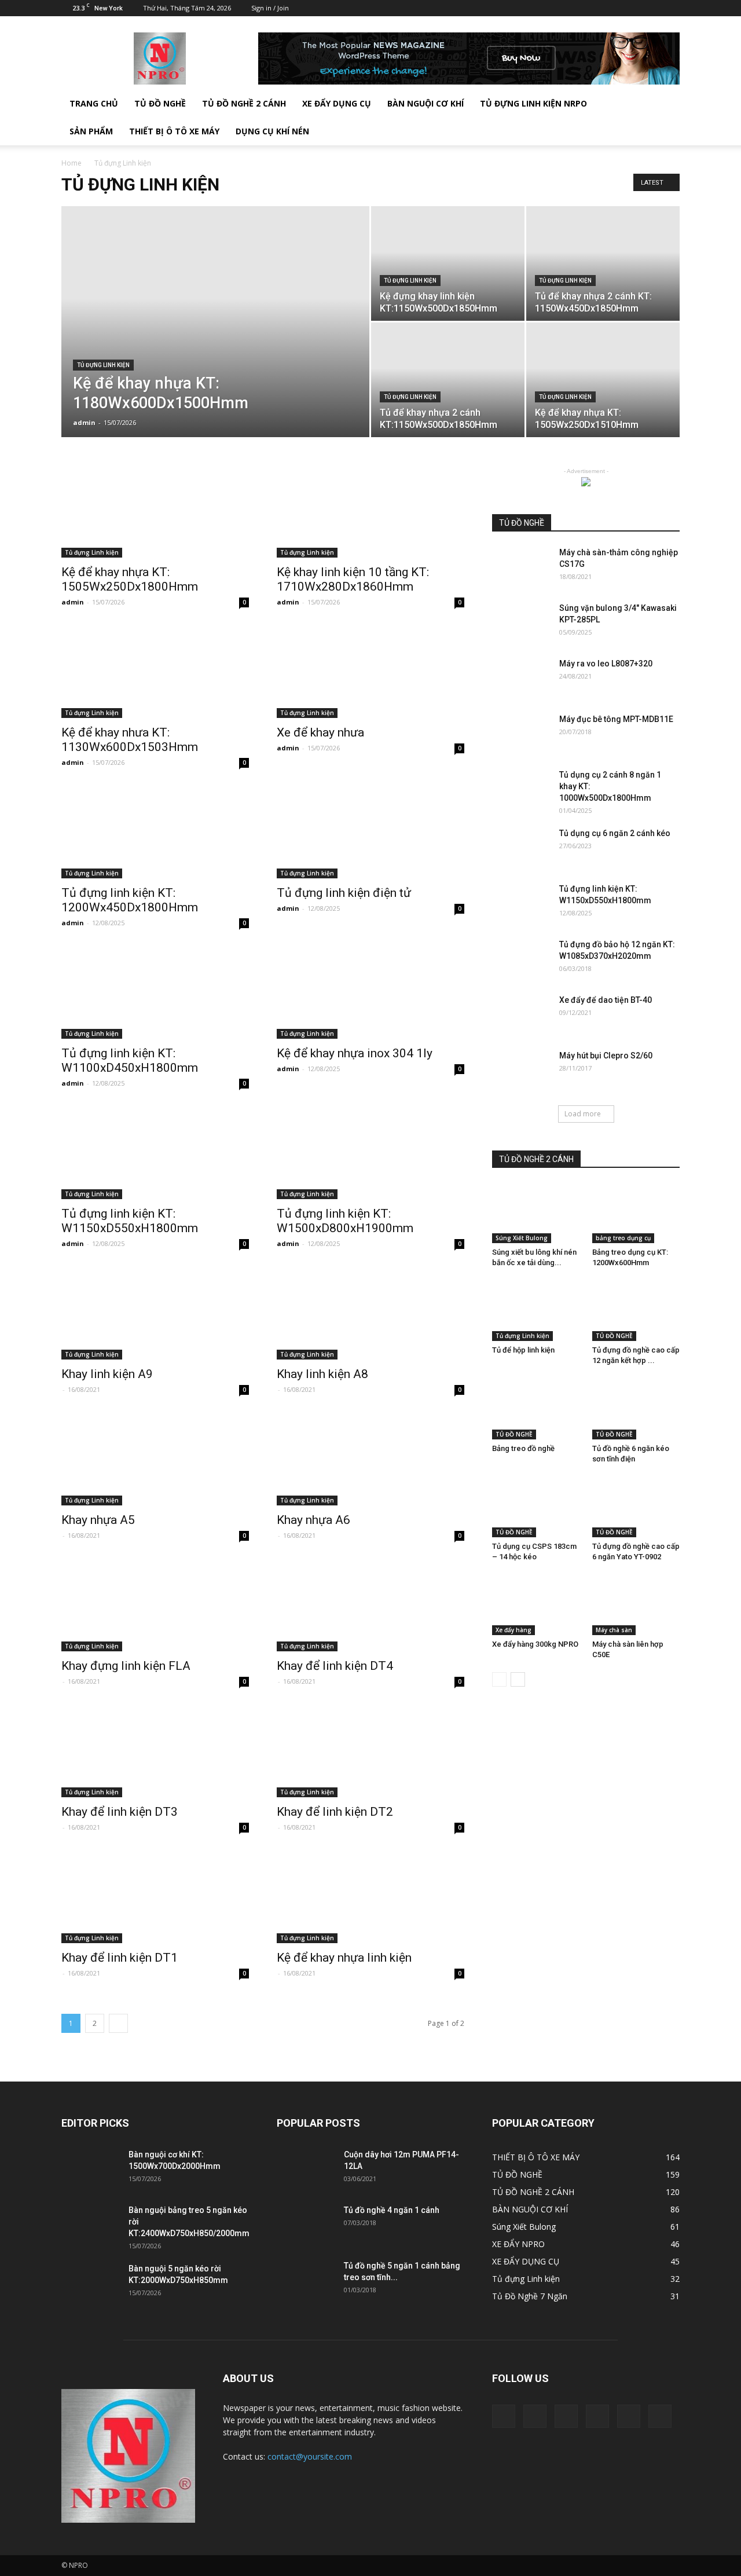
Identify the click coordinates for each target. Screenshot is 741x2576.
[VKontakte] (652, 8)
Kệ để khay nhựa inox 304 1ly (355, 1053)
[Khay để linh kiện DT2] (370, 1751)
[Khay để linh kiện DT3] (155, 1751)
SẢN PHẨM (91, 131)
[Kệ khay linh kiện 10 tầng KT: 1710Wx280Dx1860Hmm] (370, 511)
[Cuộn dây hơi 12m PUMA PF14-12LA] (306, 2169)
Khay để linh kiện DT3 (120, 1812)
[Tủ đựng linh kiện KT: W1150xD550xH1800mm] (155, 1153)
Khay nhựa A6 (313, 1520)
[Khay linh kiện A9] (155, 1313)
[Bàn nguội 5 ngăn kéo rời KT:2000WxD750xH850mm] (90, 2283)
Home (71, 163)
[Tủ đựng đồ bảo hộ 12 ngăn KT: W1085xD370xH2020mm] (521, 959)
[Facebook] (575, 8)
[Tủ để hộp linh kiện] (536, 1311)
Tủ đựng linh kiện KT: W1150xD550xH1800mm (130, 1221)
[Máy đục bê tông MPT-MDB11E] (521, 734)
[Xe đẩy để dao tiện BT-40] (521, 1014)
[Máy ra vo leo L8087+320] (521, 678)
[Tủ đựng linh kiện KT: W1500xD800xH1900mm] (370, 1153)
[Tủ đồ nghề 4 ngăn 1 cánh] (306, 2225)
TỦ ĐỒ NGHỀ (160, 103)
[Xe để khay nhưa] (370, 672)
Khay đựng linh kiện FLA (126, 1666)
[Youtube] (671, 8)
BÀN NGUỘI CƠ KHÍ (425, 103)
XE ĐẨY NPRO (518, 2244)
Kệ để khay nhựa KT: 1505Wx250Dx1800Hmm (130, 579)
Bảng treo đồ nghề (523, 1448)
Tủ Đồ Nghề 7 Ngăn (530, 2296)
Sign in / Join (270, 8)
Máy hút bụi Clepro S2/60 (606, 1056)
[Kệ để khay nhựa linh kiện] (370, 1897)
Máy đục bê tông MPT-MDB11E (616, 719)
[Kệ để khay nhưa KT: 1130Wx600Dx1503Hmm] (155, 672)
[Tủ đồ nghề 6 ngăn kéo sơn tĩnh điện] (636, 1409)
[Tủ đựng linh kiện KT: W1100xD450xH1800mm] (155, 992)
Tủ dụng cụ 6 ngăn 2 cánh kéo (615, 833)
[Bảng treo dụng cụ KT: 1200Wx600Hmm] (636, 1213)
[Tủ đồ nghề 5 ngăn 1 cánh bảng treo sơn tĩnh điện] (306, 2280)
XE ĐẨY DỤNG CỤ (337, 103)
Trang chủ (94, 103)
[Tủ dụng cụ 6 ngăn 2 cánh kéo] (521, 848)
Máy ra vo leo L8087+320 (606, 664)
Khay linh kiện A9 (107, 1374)
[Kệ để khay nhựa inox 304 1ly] (370, 992)
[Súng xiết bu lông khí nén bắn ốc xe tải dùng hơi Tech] (536, 1213)
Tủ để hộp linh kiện (523, 1350)
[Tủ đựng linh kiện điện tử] (370, 832)
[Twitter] (614, 8)
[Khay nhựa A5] (155, 1459)
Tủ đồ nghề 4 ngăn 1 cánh (392, 2210)
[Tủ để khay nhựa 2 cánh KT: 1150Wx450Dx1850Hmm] (603, 263)
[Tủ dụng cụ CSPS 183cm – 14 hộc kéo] (536, 1507)
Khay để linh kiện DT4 (335, 1666)
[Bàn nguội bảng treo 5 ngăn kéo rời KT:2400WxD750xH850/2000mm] (90, 2225)
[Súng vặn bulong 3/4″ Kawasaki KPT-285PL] (521, 622)
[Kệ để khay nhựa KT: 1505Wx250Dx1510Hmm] (603, 380)
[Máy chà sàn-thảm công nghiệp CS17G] (521, 567)
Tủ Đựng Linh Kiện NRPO (533, 103)
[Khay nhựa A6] (370, 1459)
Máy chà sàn (614, 1630)
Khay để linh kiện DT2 (335, 1812)
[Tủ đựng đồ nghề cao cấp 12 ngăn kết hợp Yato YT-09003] (636, 1311)
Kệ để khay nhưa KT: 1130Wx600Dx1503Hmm (130, 740)
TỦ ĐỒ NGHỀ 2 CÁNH (244, 103)
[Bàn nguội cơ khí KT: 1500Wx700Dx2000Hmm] (90, 2169)
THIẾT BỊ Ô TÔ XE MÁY (536, 2157)
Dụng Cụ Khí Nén (272, 131)
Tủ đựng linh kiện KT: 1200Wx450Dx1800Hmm (130, 900)
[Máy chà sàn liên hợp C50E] (636, 1605)
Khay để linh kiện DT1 (120, 1958)
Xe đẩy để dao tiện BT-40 (606, 1000)
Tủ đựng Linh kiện (103, 365)
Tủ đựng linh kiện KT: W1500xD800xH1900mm (345, 1221)
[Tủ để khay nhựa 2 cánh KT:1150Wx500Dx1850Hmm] (448, 380)
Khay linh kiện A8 (322, 1374)
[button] (666, 118)
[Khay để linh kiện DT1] (155, 1897)
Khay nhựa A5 (98, 1520)
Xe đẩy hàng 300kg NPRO (535, 1644)
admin (84, 422)
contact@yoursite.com (310, 2456)
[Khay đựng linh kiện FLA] (155, 1605)
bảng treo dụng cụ (623, 1238)
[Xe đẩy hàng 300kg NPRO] (536, 1605)
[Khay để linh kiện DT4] (370, 1605)
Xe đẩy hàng (513, 1630)
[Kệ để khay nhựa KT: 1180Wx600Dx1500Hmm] (215, 340)
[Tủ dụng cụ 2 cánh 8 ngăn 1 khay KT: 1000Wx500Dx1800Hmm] (521, 789)
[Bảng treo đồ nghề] (536, 1409)
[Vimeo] (633, 8)
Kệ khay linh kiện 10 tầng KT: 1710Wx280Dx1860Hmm (353, 579)
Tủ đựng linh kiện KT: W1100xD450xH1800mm (130, 1060)
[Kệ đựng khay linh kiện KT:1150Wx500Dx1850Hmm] (448, 263)
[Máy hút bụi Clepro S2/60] (521, 1070)
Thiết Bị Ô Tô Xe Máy (174, 131)
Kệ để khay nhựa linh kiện (344, 1958)
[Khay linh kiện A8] (370, 1313)
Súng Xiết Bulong (522, 1238)
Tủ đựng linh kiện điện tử (344, 893)
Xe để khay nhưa (320, 732)
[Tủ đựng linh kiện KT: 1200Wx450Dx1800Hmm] (155, 832)
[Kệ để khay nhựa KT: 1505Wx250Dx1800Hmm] (155, 511)
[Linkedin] (595, 8)
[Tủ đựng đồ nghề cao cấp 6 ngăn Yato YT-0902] (636, 1507)
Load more (583, 1114)
